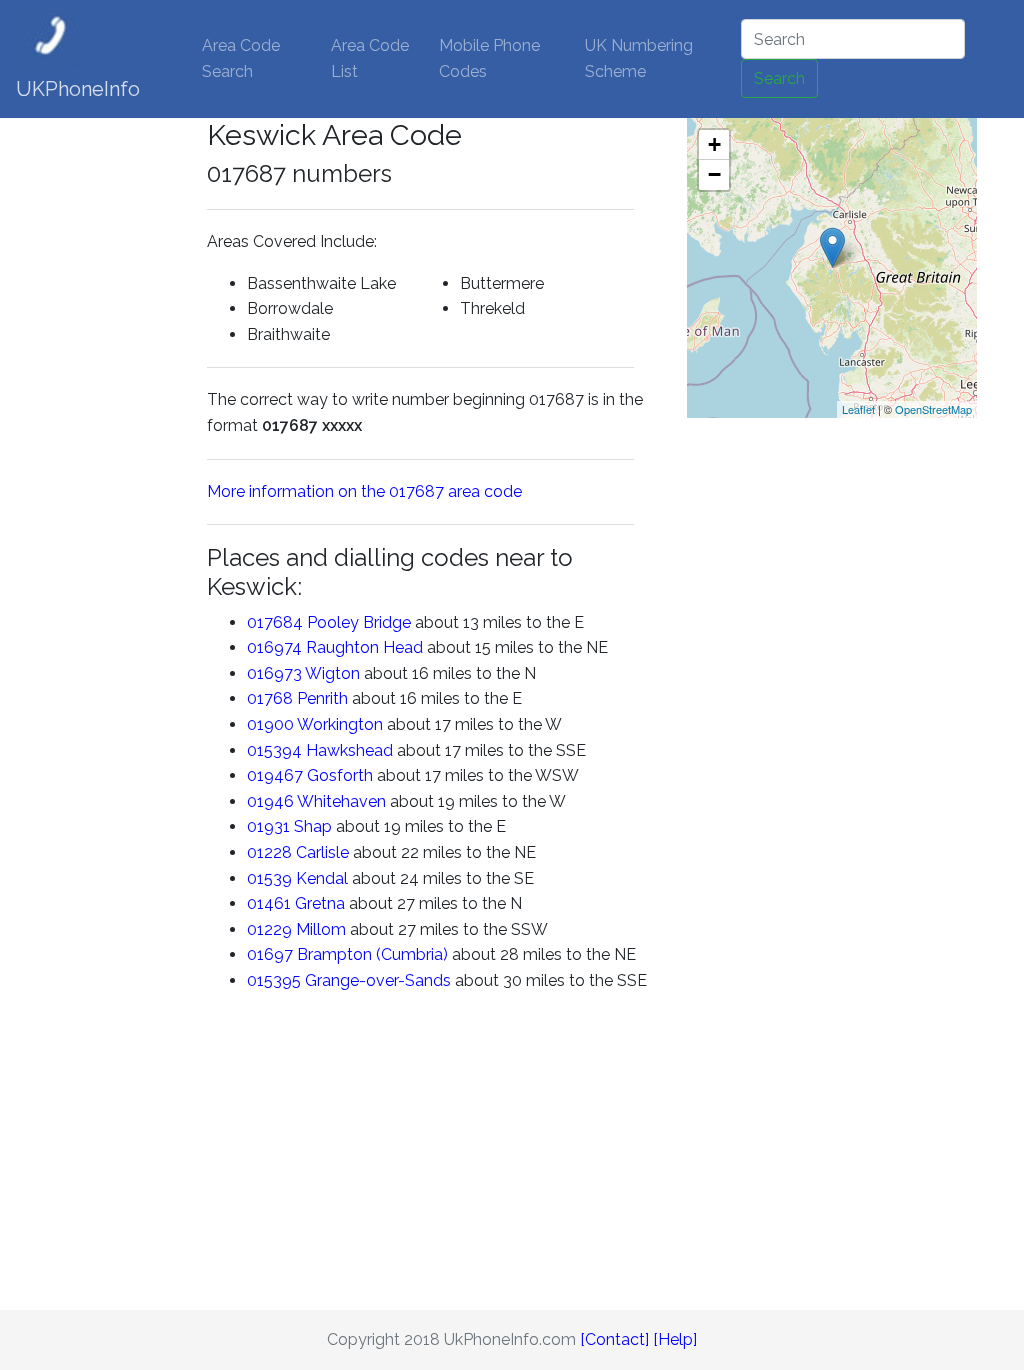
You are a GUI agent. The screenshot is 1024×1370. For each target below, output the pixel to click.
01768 (270, 698)
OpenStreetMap (933, 409)
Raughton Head (364, 647)
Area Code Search (241, 58)
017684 (275, 622)
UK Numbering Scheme (639, 58)
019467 (275, 775)
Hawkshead (349, 750)
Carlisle (322, 852)
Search (779, 78)
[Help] (675, 1339)
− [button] (714, 174)
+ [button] (714, 144)
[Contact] (614, 1339)
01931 (268, 826)
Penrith (322, 698)
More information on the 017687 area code (364, 491)
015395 (274, 980)
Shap (313, 826)
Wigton (332, 673)
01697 (270, 954)
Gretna (320, 903)
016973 (274, 673)
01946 (270, 801)
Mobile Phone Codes (489, 58)
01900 (270, 724)
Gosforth (340, 775)
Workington (340, 724)
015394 (274, 750)
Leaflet (858, 409)
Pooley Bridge (359, 622)
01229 (269, 929)
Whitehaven (341, 801)
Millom (321, 929)
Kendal (322, 878)
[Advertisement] (127, 418)
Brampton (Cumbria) (372, 954)
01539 (269, 878)
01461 (269, 903)
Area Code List (370, 58)
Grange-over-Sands (378, 980)
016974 (274, 647)
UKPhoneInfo (78, 89)
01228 (269, 852)
